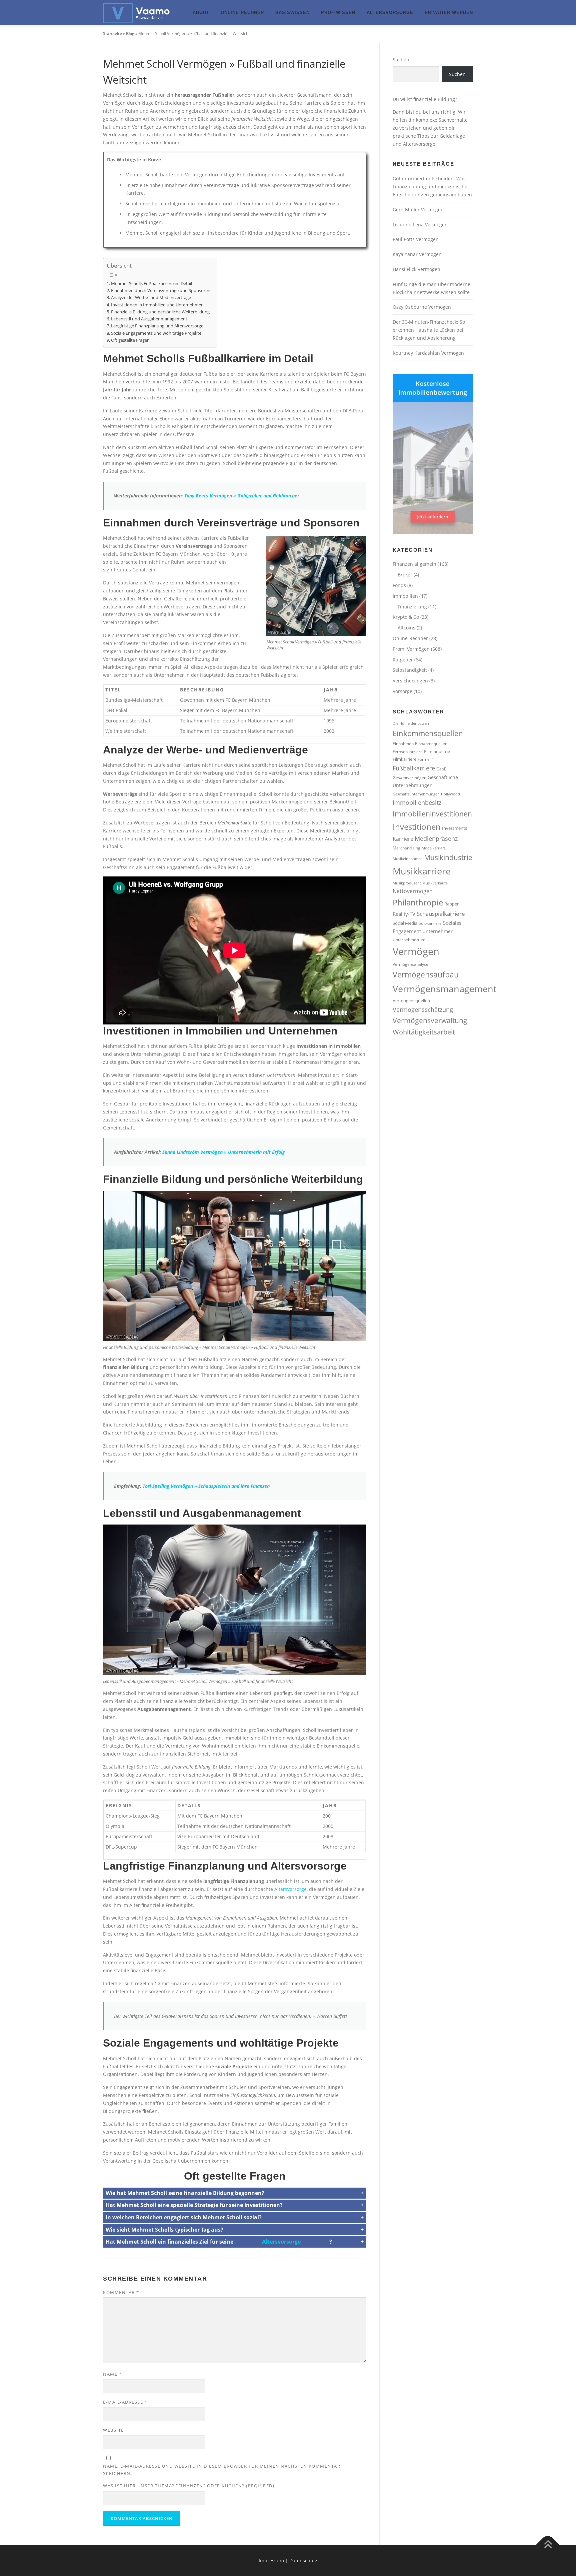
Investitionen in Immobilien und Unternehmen (157, 305)
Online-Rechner (242, 13)
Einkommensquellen (428, 733)
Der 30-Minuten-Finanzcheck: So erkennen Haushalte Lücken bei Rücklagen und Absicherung (429, 330)
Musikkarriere (422, 871)
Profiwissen (338, 13)
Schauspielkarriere (441, 914)
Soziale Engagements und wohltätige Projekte (156, 333)
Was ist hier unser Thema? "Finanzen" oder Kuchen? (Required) (189, 2486)
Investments (454, 828)
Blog (130, 34)
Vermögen (416, 951)
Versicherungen (410, 681)
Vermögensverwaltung (430, 1020)
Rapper (451, 904)
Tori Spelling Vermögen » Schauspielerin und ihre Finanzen (206, 1486)
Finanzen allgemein (414, 564)
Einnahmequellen (431, 743)
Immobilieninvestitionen (432, 814)
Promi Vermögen (411, 649)
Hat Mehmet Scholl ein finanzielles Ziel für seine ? (219, 2242)
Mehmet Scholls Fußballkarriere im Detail (151, 284)
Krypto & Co (406, 617)
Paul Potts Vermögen (416, 239)
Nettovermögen (413, 891)
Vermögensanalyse (410, 964)
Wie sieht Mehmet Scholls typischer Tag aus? (164, 2230)
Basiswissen (292, 13)
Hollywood (450, 794)
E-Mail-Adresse (125, 2402)
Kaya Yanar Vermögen (417, 254)
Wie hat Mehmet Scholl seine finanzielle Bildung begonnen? (185, 2193)
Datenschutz (303, 2560)
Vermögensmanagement (445, 989)
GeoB (441, 769)
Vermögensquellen (411, 1000)
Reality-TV (404, 914)
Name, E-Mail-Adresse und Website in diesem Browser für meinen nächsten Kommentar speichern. (222, 2470)
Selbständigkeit (410, 670)
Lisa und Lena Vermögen (420, 225)
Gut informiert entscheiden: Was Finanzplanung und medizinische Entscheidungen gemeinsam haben (432, 187)
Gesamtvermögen (409, 777)
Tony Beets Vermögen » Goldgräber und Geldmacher (242, 496)
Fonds (399, 585)
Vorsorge (402, 691)
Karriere (403, 839)
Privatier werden (449, 13)
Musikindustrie (448, 857)
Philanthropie (418, 902)
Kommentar (121, 2292)
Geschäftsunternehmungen (416, 794)
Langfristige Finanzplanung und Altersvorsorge (157, 326)
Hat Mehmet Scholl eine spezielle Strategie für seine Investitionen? (194, 2205)
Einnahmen (403, 743)
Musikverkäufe (435, 883)
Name (112, 2374)
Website (113, 2430)
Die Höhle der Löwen (411, 723)
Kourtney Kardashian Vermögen (428, 353)
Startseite (112, 34)
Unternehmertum (409, 939)
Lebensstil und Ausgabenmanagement (149, 319)
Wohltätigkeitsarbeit (424, 1032)
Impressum (271, 2560)
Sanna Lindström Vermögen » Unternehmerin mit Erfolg (224, 1152)
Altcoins (406, 628)
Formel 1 (426, 759)
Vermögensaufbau (426, 974)
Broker (405, 575)
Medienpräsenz (436, 838)
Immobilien (405, 596)
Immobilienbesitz (417, 802)
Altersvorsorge (390, 13)
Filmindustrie (437, 751)
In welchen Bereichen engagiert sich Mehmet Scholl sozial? (184, 2217)
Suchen (401, 60)
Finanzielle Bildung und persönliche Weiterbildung (160, 312)
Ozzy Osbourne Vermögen (422, 307)
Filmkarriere (404, 759)
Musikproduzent (407, 883)
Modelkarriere (434, 848)
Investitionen (417, 827)
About (201, 13)
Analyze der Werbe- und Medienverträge (151, 298)
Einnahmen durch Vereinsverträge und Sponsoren (161, 291)
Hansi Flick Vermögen (416, 269)
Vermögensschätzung (423, 1009)
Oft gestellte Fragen (130, 340)
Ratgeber (403, 660)
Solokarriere (430, 923)
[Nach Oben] (548, 2545)
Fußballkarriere (414, 768)
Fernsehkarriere (408, 751)
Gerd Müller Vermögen (418, 210)
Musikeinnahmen (408, 859)
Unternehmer (437, 931)
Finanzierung (412, 607)
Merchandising (406, 848)
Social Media (405, 923)
